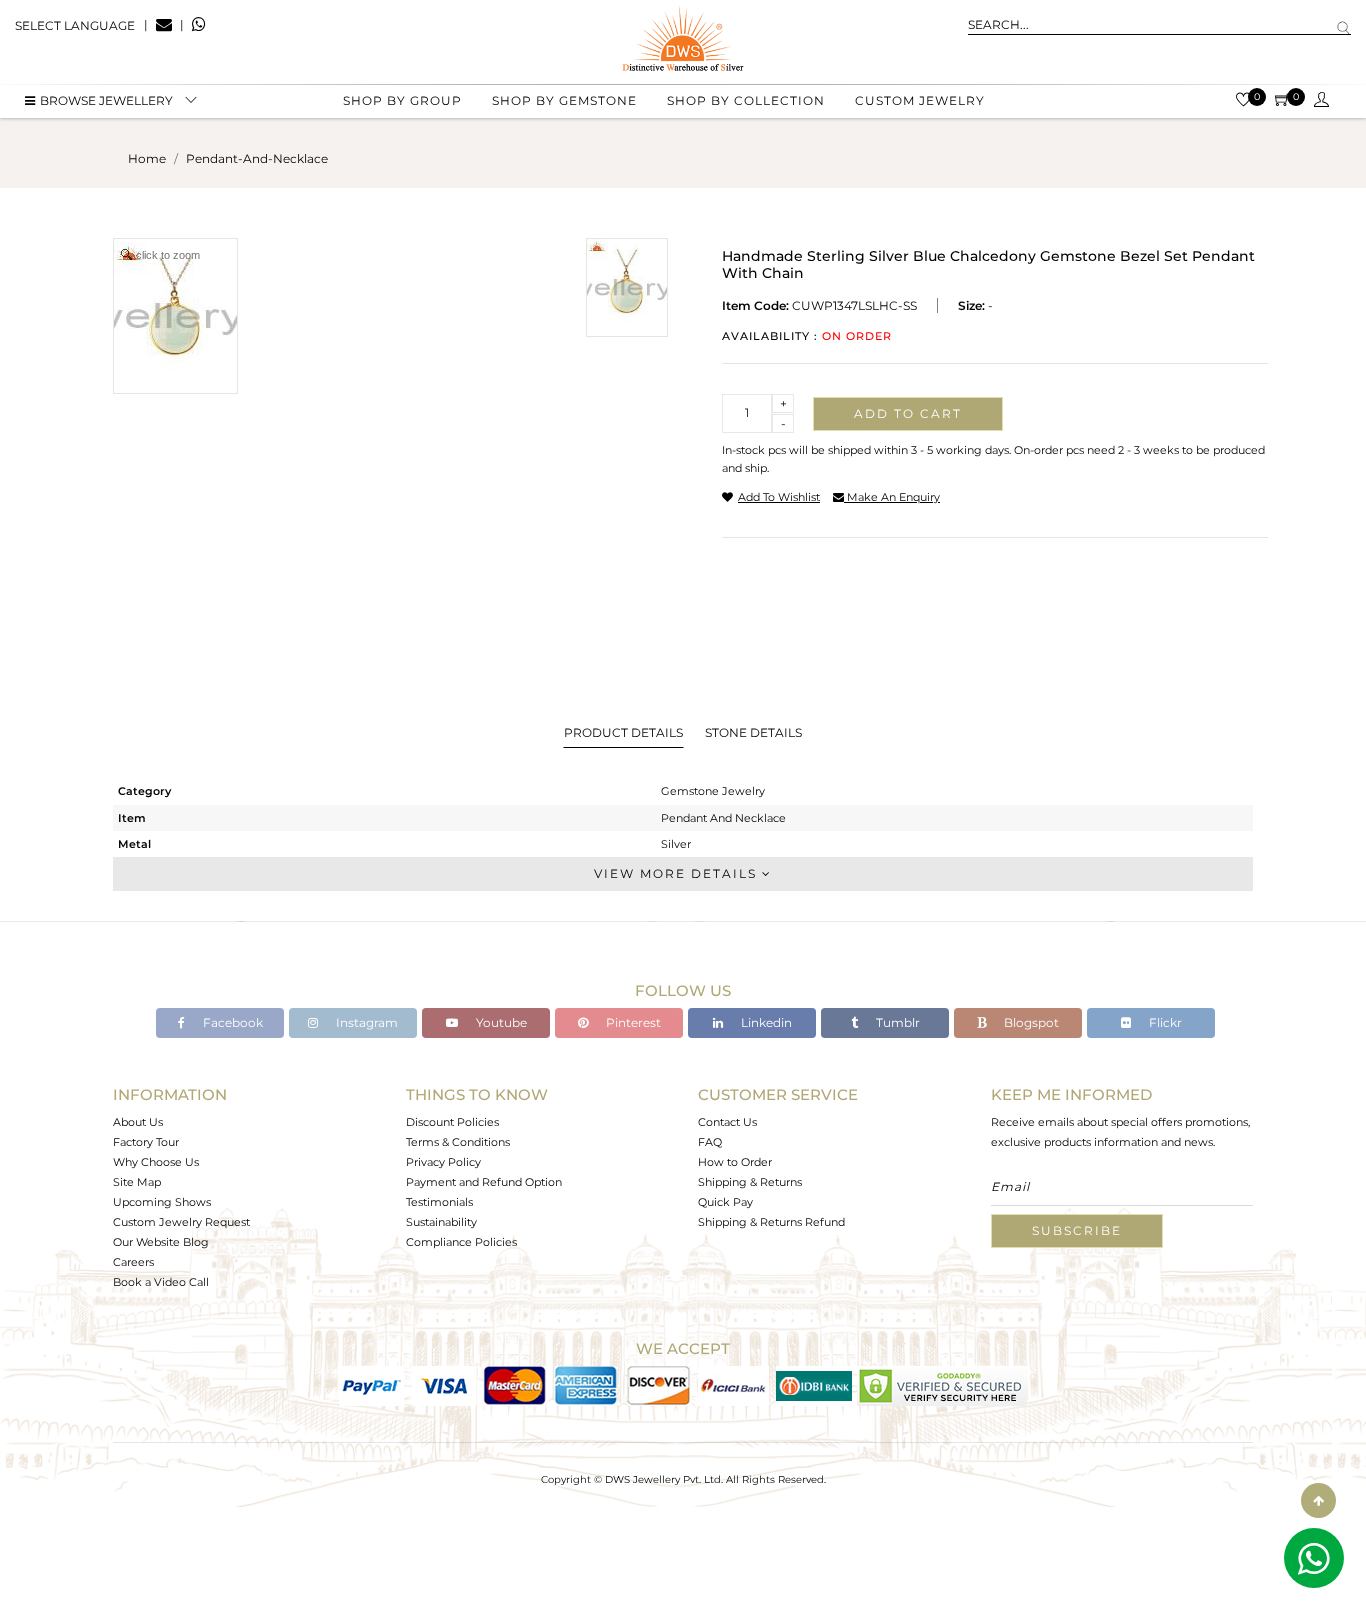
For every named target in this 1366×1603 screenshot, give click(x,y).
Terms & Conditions (458, 1142)
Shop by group (402, 100)
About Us (138, 1122)
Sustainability (441, 1222)
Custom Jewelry (920, 100)
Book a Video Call (161, 1282)
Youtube (500, 1022)
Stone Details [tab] (753, 732)
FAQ (710, 1142)
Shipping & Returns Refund (771, 1222)
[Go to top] (1318, 1500)
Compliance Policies (461, 1242)
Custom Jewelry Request (181, 1222)
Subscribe (1077, 1230)
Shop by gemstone (564, 100)
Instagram (365, 1022)
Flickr (1164, 1022)
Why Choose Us (156, 1162)
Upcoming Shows (162, 1202)
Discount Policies (452, 1122)
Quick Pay (725, 1202)
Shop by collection (746, 100)
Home (147, 158)
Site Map (137, 1182)
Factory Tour (146, 1142)
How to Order (735, 1162)
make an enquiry (892, 497)
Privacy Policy (443, 1162)
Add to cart (908, 413)
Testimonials (439, 1202)
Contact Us (727, 1122)
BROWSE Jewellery (106, 100)
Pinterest (632, 1022)
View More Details (678, 873)
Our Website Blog (161, 1242)
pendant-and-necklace (257, 158)
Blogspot (1030, 1022)
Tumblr (896, 1022)
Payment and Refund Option (484, 1182)
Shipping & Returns (750, 1182)
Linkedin (765, 1022)
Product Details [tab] (623, 732)
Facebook (231, 1022)
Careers (133, 1262)
